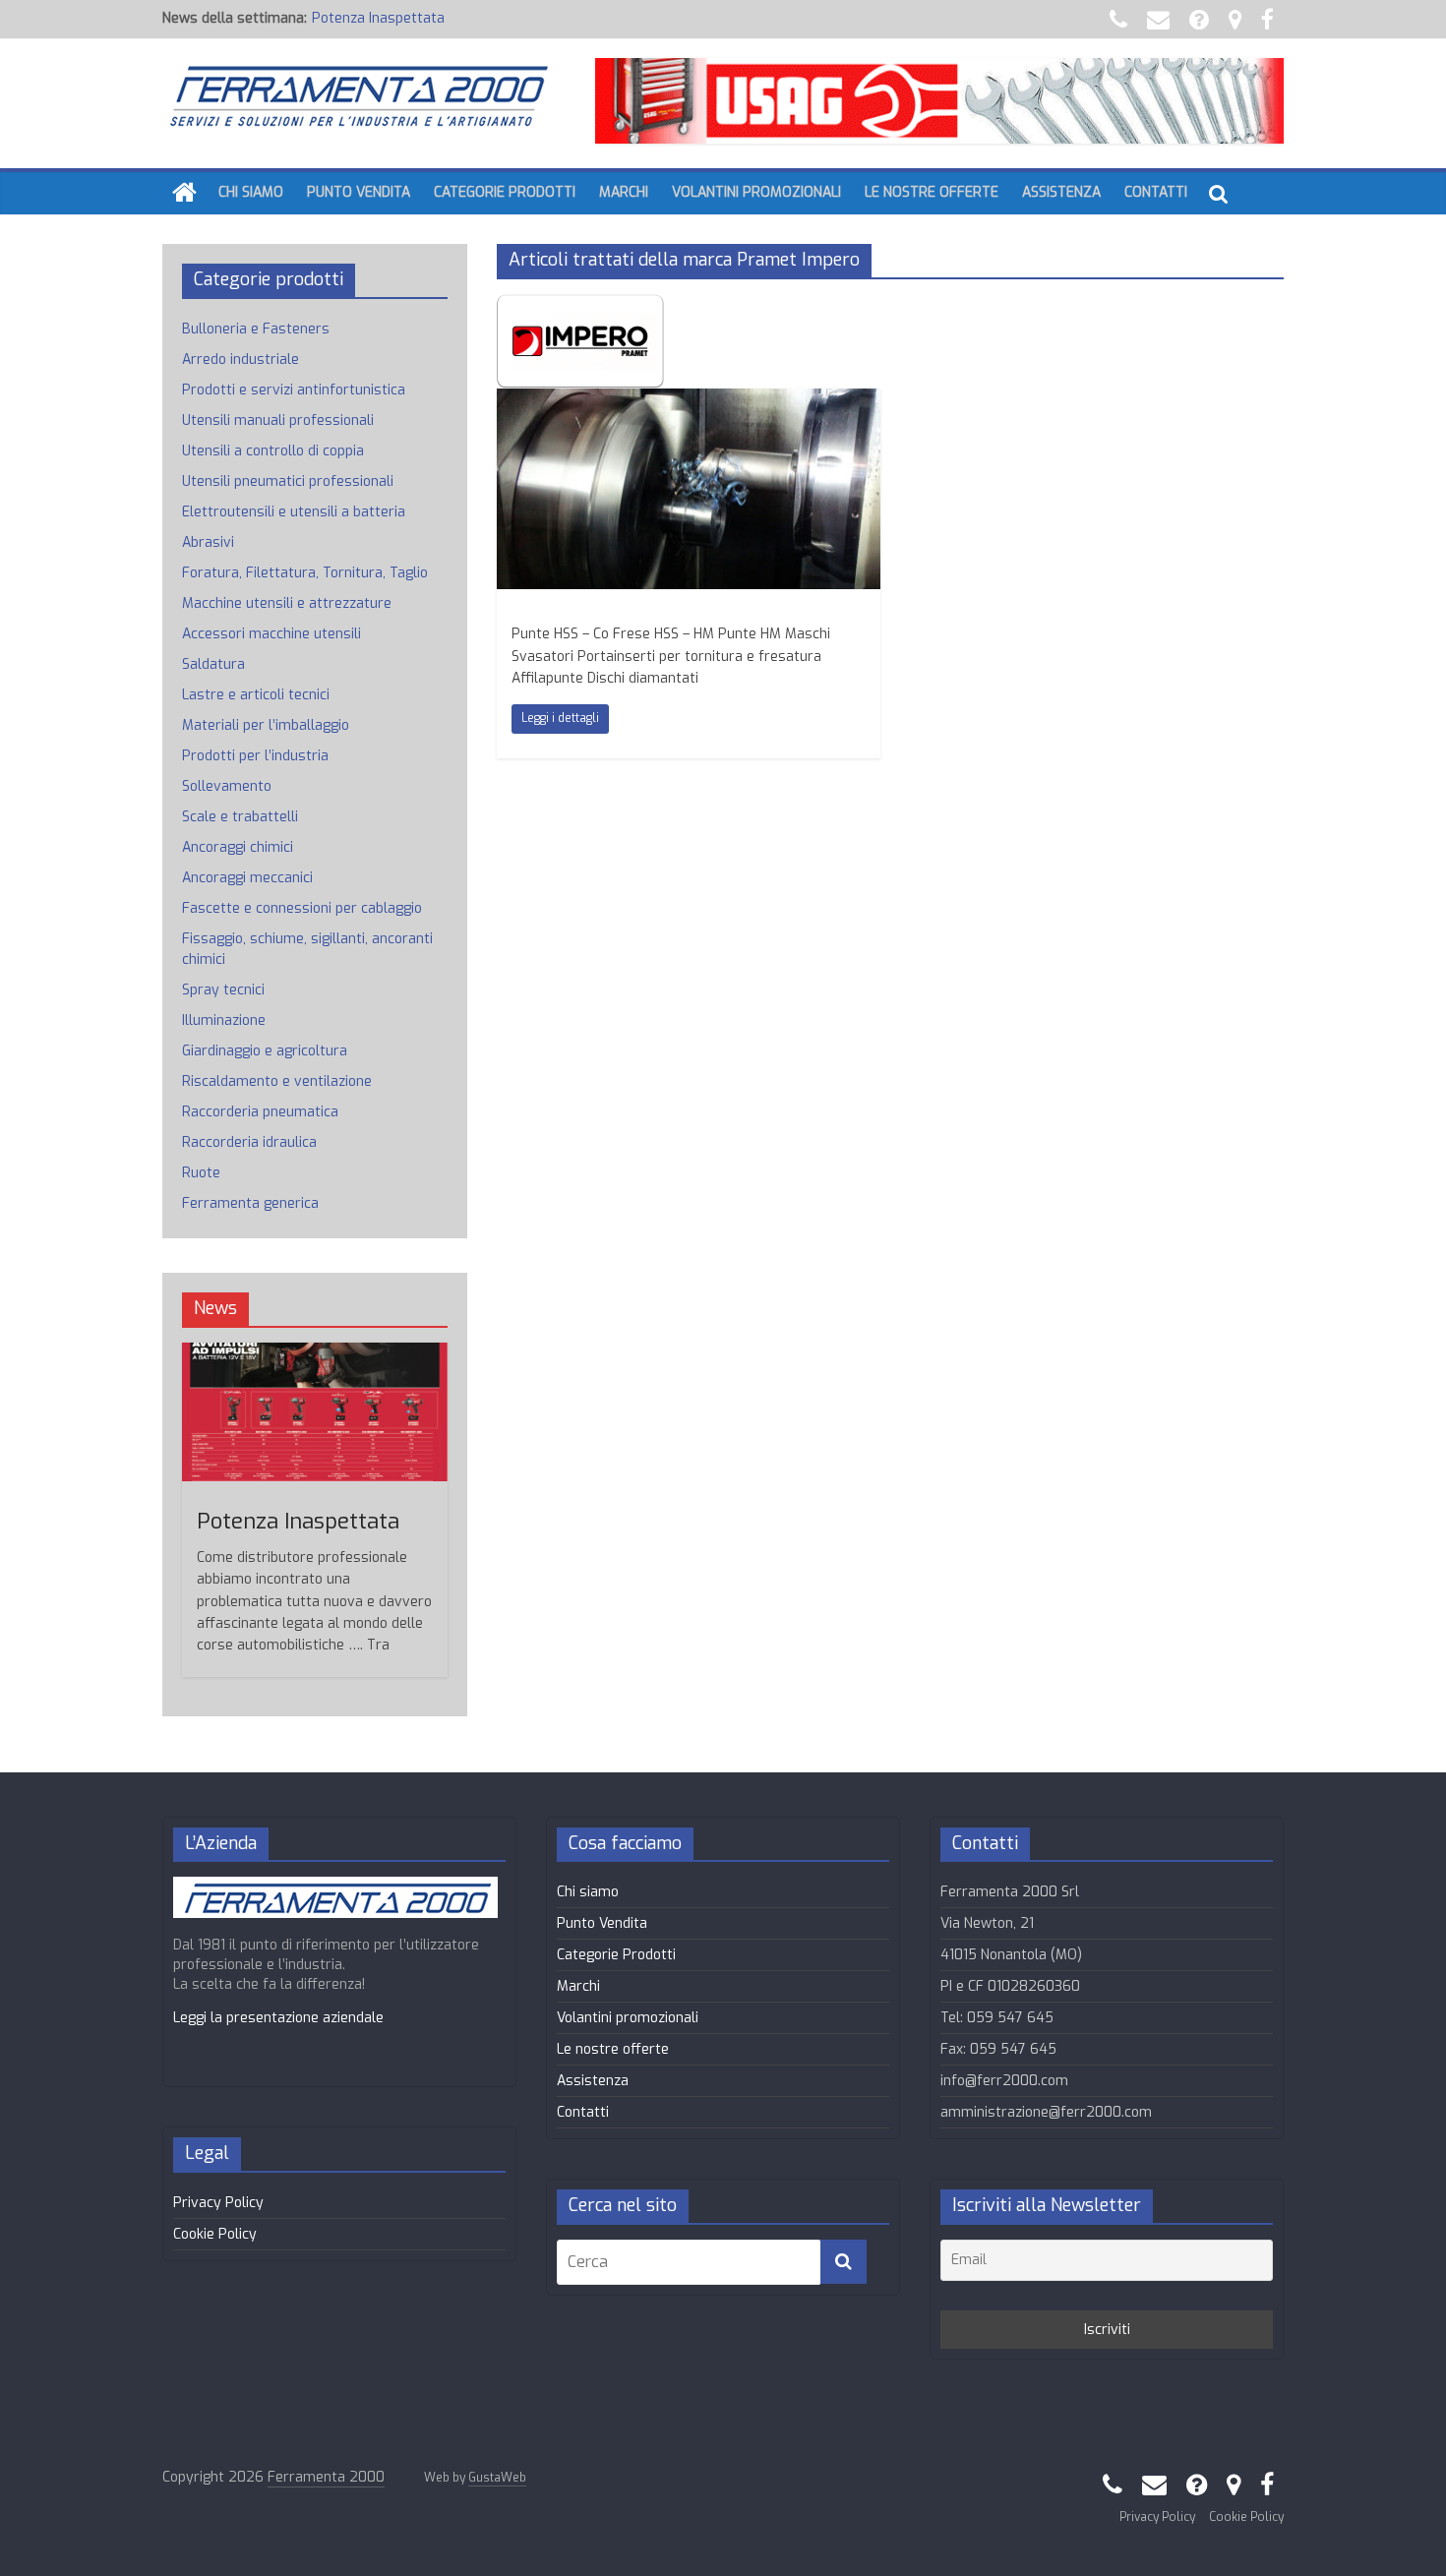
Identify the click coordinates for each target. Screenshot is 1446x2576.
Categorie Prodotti (505, 192)
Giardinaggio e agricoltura (265, 1051)
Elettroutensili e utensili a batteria (294, 512)
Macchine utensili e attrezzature (287, 603)
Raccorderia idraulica (249, 1142)
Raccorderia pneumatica (260, 1112)
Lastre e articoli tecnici (256, 695)
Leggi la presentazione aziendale (278, 2018)
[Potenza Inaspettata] (315, 1353)
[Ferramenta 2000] (184, 193)
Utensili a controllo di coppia (273, 451)
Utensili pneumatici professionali (288, 481)
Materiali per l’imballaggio (266, 725)
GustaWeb (497, 2478)
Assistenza (1061, 192)
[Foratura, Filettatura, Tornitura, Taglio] (689, 401)
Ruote (201, 1173)
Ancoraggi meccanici (247, 878)
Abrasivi (208, 542)
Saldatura (213, 664)
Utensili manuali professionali (278, 420)
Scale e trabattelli (240, 817)
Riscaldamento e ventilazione (277, 1081)
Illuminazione (224, 1020)
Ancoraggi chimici (238, 847)
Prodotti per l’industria (255, 756)
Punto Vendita (359, 192)
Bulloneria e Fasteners (256, 329)
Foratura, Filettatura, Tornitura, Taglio (305, 573)
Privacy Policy (218, 2203)
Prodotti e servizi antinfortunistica (294, 390)
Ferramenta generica (250, 1203)
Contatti (1156, 192)
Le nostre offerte (932, 192)
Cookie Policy (215, 2234)
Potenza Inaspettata (378, 18)
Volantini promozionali (756, 192)
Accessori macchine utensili (271, 634)
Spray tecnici (223, 990)
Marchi (624, 192)
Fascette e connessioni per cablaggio (302, 908)
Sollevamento (227, 786)
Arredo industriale (241, 359)
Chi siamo (251, 192)
